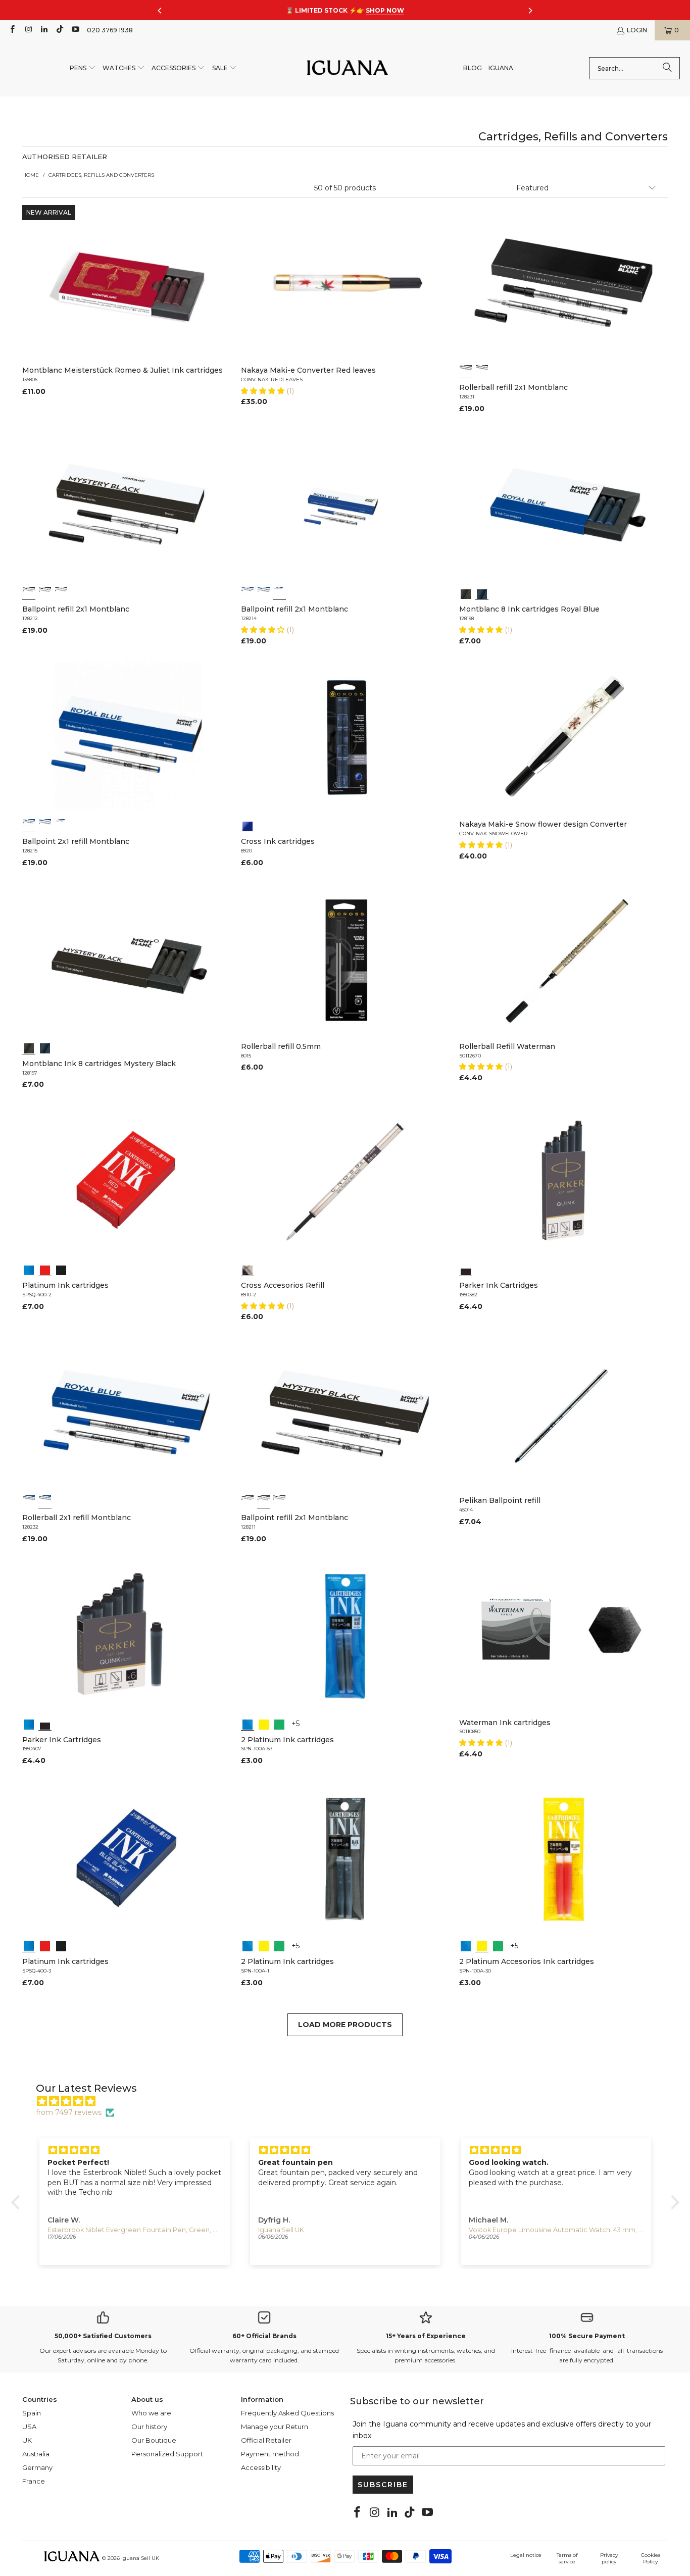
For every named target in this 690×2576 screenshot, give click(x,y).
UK (27, 2440)
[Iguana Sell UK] (348, 68)
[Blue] (482, 593)
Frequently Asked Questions (287, 2413)
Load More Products (345, 2025)
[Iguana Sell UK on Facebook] (12, 30)
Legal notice (526, 2555)
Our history (149, 2427)
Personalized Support (167, 2454)
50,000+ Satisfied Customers (103, 2336)
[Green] (279, 1724)
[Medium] (466, 371)
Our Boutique (154, 2440)
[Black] (466, 593)
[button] (83, 68)
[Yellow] (264, 1724)
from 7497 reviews (69, 2112)
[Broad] (29, 593)
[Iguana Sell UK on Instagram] (28, 30)
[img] (350, 2101)
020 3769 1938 (110, 30)
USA (29, 2427)
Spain (32, 2413)
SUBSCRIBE (383, 2485)
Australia (36, 2454)
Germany (37, 2467)
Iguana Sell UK (140, 2558)
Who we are (151, 2413)
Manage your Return (275, 2427)
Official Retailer (266, 2440)
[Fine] (482, 371)
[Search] (667, 68)
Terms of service (567, 2558)
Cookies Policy (651, 2558)
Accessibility (261, 2467)
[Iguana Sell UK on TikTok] (59, 30)
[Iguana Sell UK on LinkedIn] (44, 30)
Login (637, 30)
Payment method (270, 2454)
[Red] (45, 1269)
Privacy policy (609, 2558)
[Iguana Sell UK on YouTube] (75, 30)
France (34, 2481)
